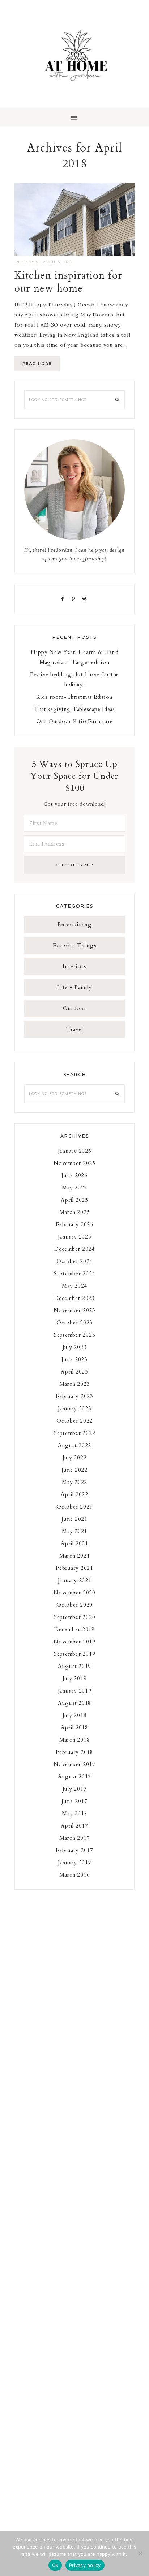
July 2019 (75, 1678)
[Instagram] (86, 599)
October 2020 (74, 1605)
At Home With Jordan (74, 54)
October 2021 (74, 1507)
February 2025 (74, 1224)
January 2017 (75, 1863)
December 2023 (74, 1298)
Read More (37, 364)
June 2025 (74, 1175)
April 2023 (74, 1372)
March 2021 (75, 1556)
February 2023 (74, 1396)
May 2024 (74, 1286)
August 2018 (74, 1703)
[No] (140, 2553)
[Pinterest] (75, 599)
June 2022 (74, 1470)
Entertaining (75, 925)
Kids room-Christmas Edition (74, 697)
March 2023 (75, 1384)
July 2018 (75, 1715)
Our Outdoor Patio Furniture (74, 721)
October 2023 (74, 1323)
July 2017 (75, 1789)
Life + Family (74, 987)
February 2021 (74, 1568)
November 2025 (74, 1163)
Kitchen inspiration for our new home (68, 282)
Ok (55, 2565)
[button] (74, 117)
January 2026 (75, 1151)
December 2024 (74, 1249)
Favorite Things (75, 946)
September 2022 (75, 1433)
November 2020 (74, 1593)
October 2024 (74, 1261)
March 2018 (75, 1740)
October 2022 (74, 1421)
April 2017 (74, 1826)
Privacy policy (85, 2565)
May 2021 (74, 1531)
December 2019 (74, 1629)
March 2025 (75, 1212)
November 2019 (74, 1642)
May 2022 (74, 1482)
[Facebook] (64, 599)
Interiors (27, 262)
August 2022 (74, 1445)
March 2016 (75, 1875)
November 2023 (74, 1310)
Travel (75, 1029)
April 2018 (74, 1728)
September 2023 (75, 1335)
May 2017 (74, 1813)
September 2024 (75, 1274)
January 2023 (75, 1409)
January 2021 (75, 1580)
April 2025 (74, 1200)
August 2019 (74, 1666)
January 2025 (75, 1237)
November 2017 (74, 1764)
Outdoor (75, 1008)
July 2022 (75, 1458)
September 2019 (75, 1654)
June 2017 (74, 1801)
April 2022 (74, 1494)
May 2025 (74, 1188)
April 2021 (74, 1544)
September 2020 (75, 1617)
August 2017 (74, 1777)
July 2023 (75, 1347)
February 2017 (74, 1850)
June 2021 (74, 1519)
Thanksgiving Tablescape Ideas (74, 709)
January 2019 (75, 1691)
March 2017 (75, 1838)
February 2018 (74, 1752)
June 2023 (74, 1359)
